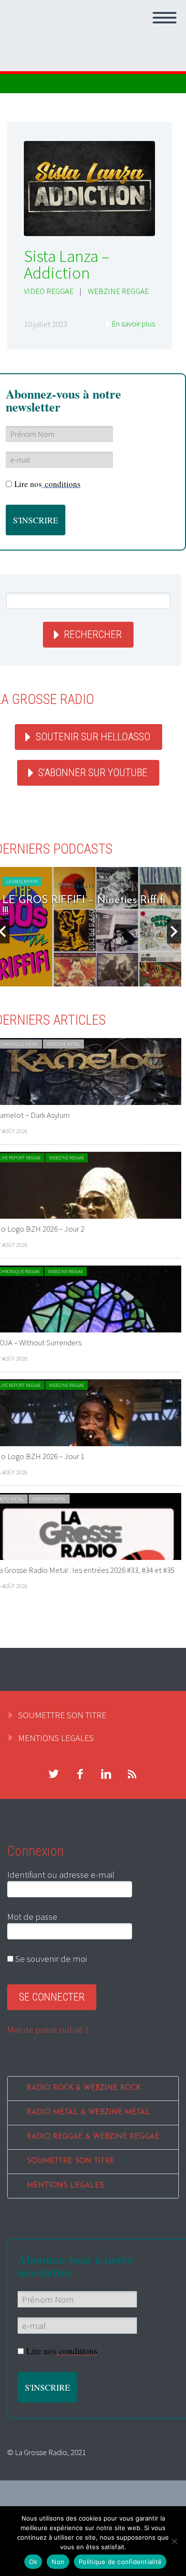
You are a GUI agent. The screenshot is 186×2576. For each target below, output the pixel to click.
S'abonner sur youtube (93, 773)
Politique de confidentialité (120, 2562)
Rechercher (93, 634)
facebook (80, 1774)
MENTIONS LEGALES (56, 1738)
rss (132, 1774)
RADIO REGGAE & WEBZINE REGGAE (93, 2137)
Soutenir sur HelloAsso (93, 737)
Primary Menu (165, 18)
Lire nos (47, 484)
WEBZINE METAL (63, 1044)
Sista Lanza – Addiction (67, 265)
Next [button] (174, 931)
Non (58, 2562)
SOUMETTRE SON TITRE (62, 1715)
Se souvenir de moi (50, 1959)
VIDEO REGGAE (49, 291)
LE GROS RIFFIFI (22, 882)
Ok (33, 2562)
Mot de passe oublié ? (48, 2029)
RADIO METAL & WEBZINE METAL (88, 2113)
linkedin (106, 1774)
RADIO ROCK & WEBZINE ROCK (84, 2088)
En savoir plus (133, 324)
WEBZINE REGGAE (118, 291)
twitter (53, 1774)
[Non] (174, 2541)
